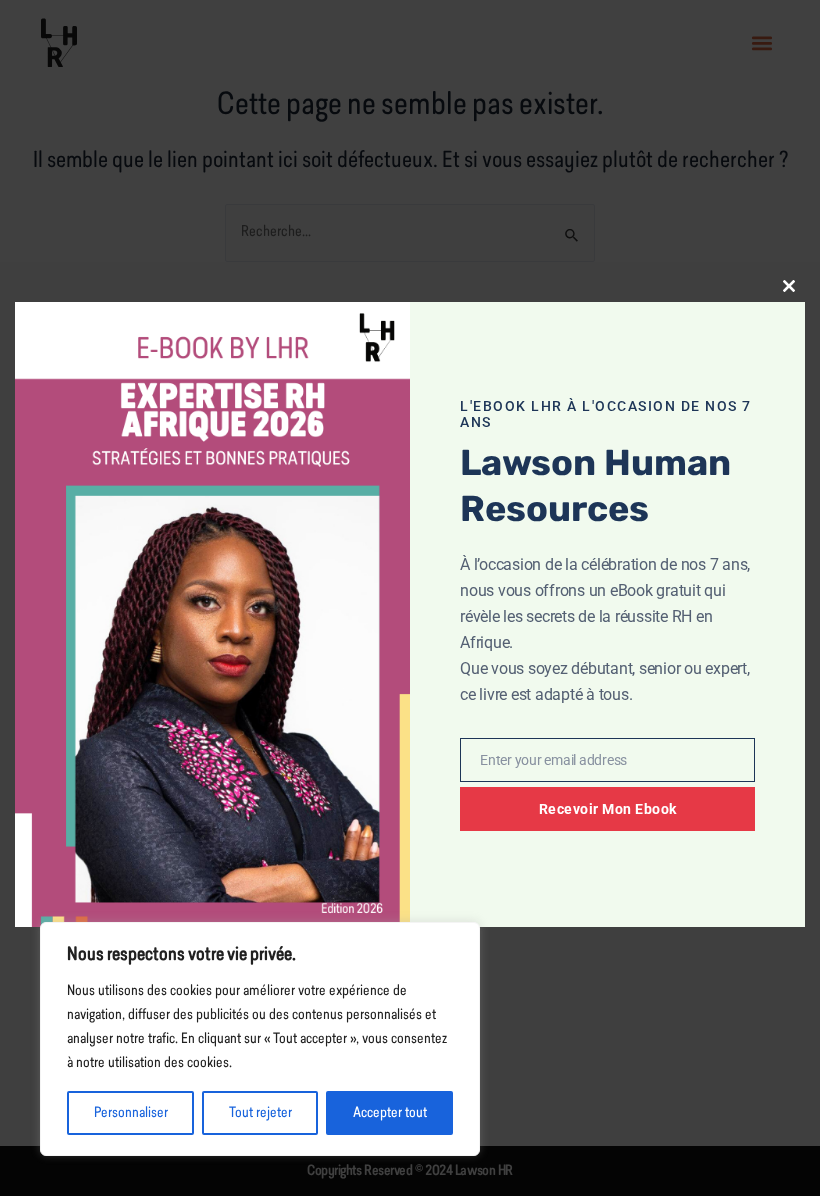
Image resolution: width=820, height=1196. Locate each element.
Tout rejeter (260, 1113)
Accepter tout (390, 1113)
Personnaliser (131, 1113)
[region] (260, 1039)
